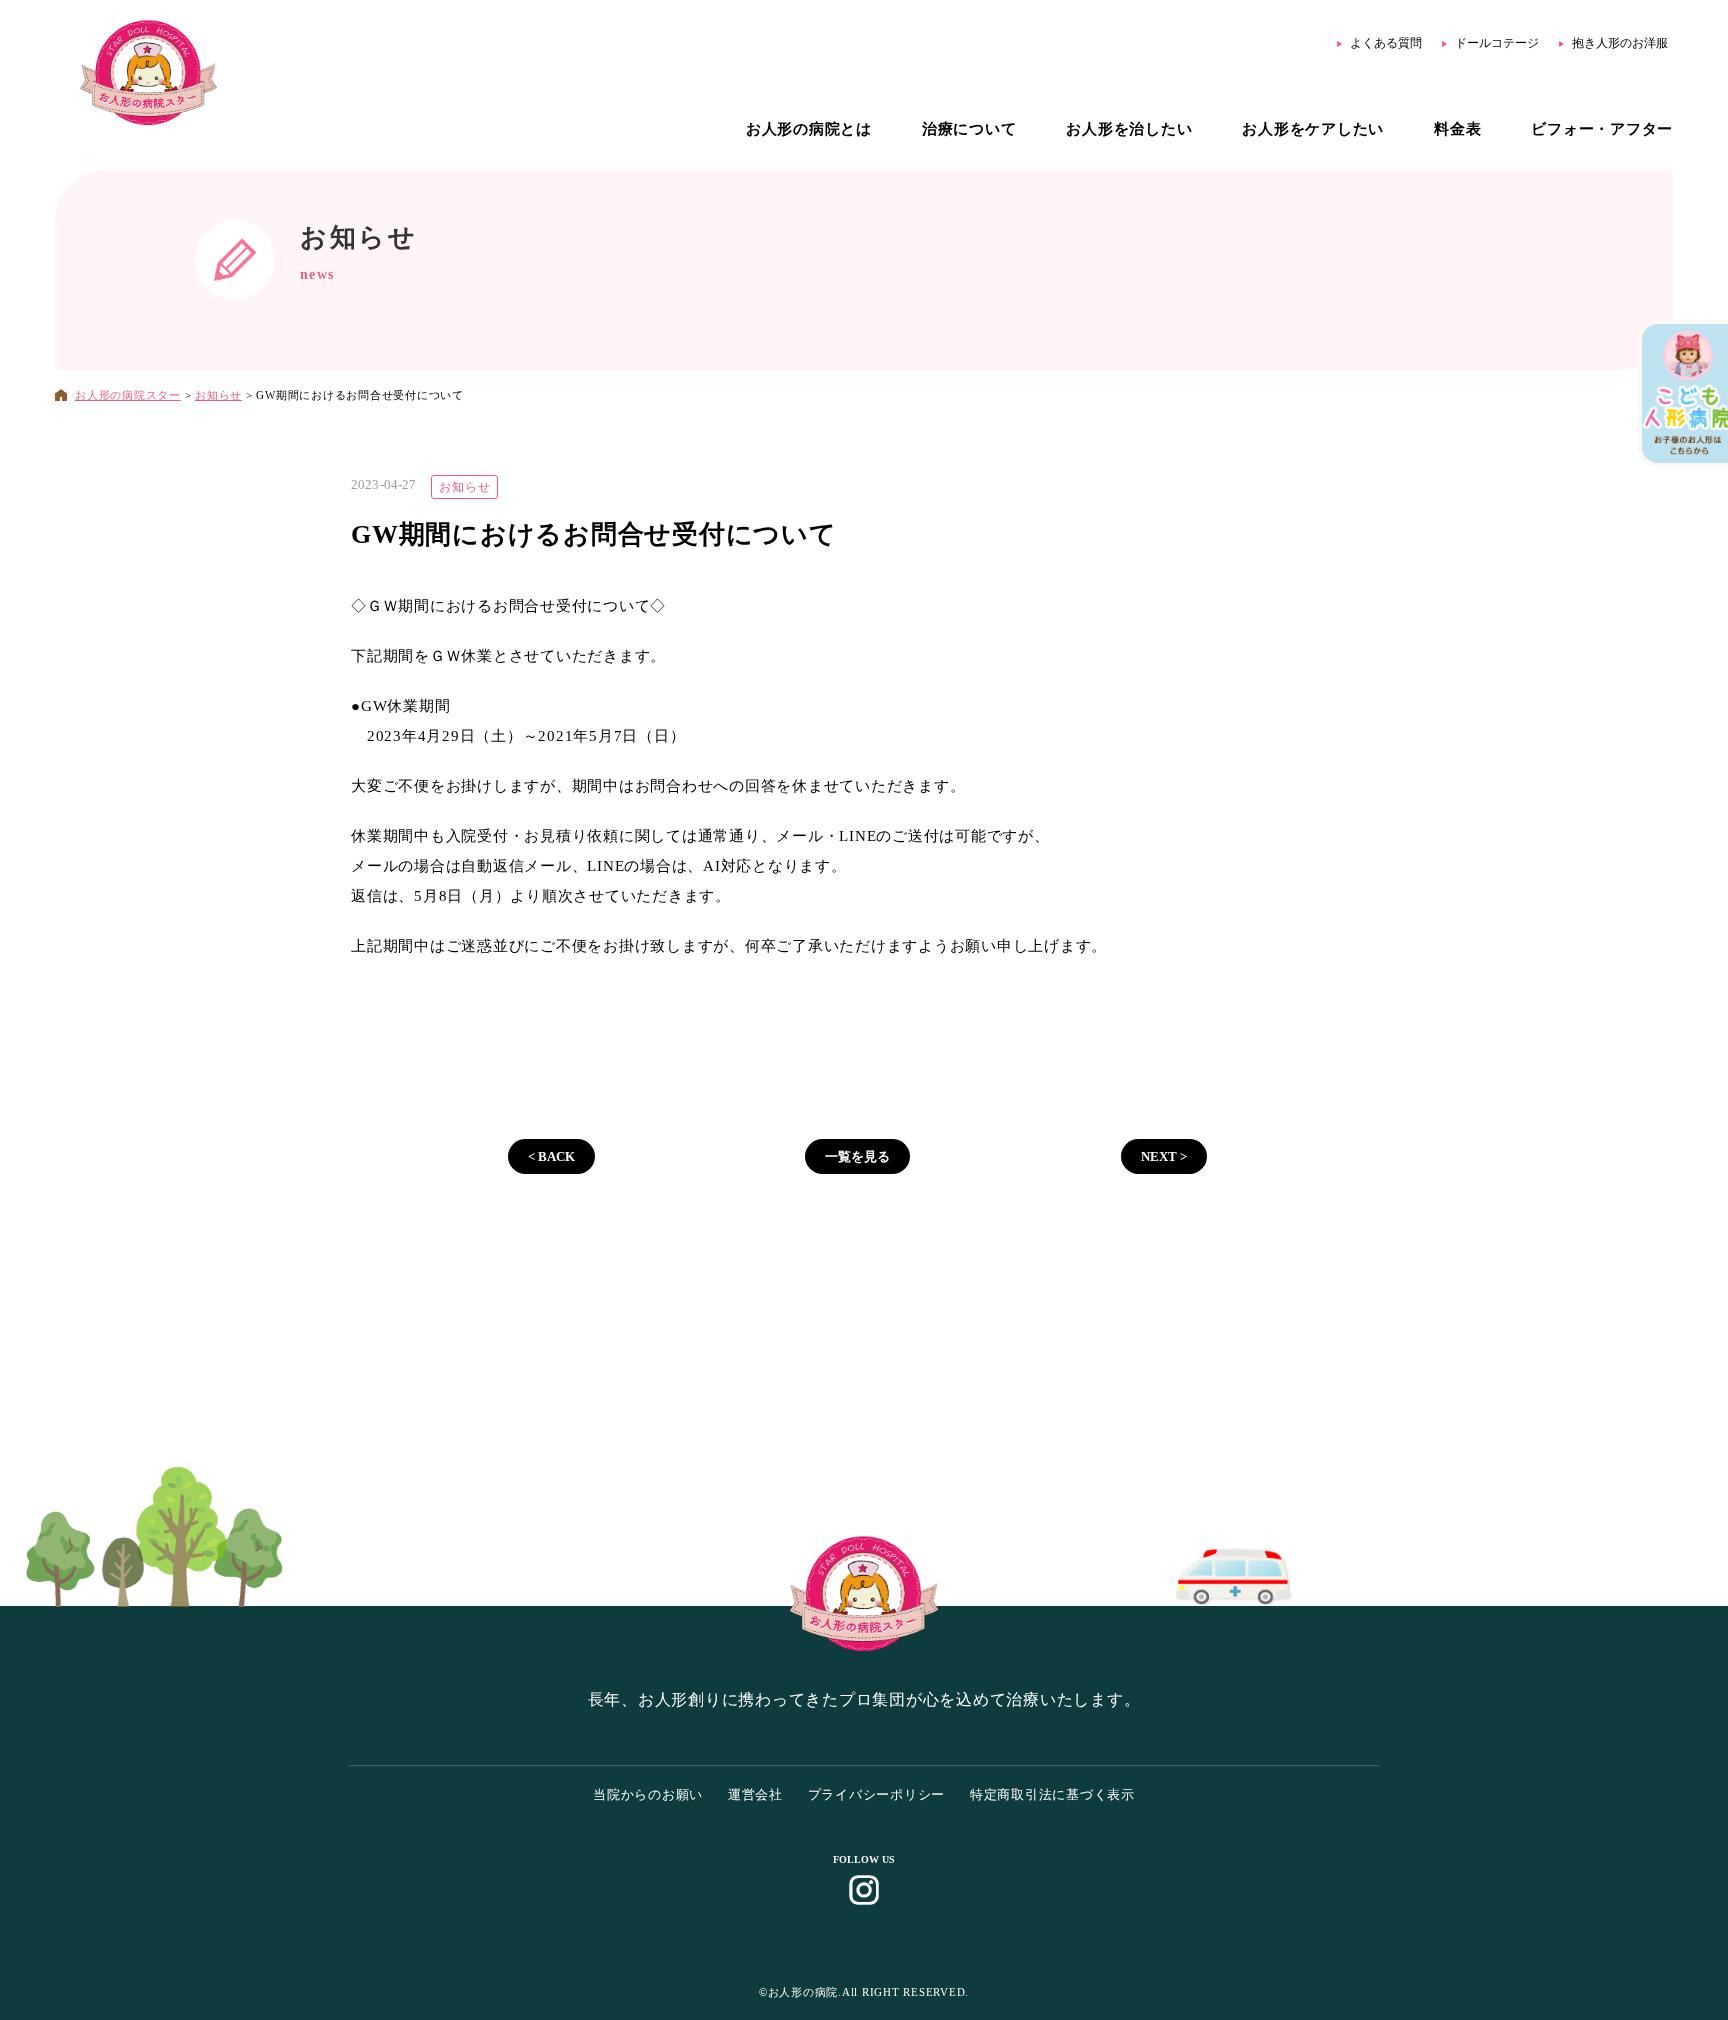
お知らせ (358, 237)
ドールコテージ (1497, 43)
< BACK (551, 1156)
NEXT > (1164, 1156)
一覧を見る (857, 1156)
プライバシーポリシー (877, 1794)
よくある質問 (1386, 43)
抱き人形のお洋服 (1620, 43)
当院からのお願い (648, 1794)
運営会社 (755, 1794)
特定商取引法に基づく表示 (1052, 1794)
